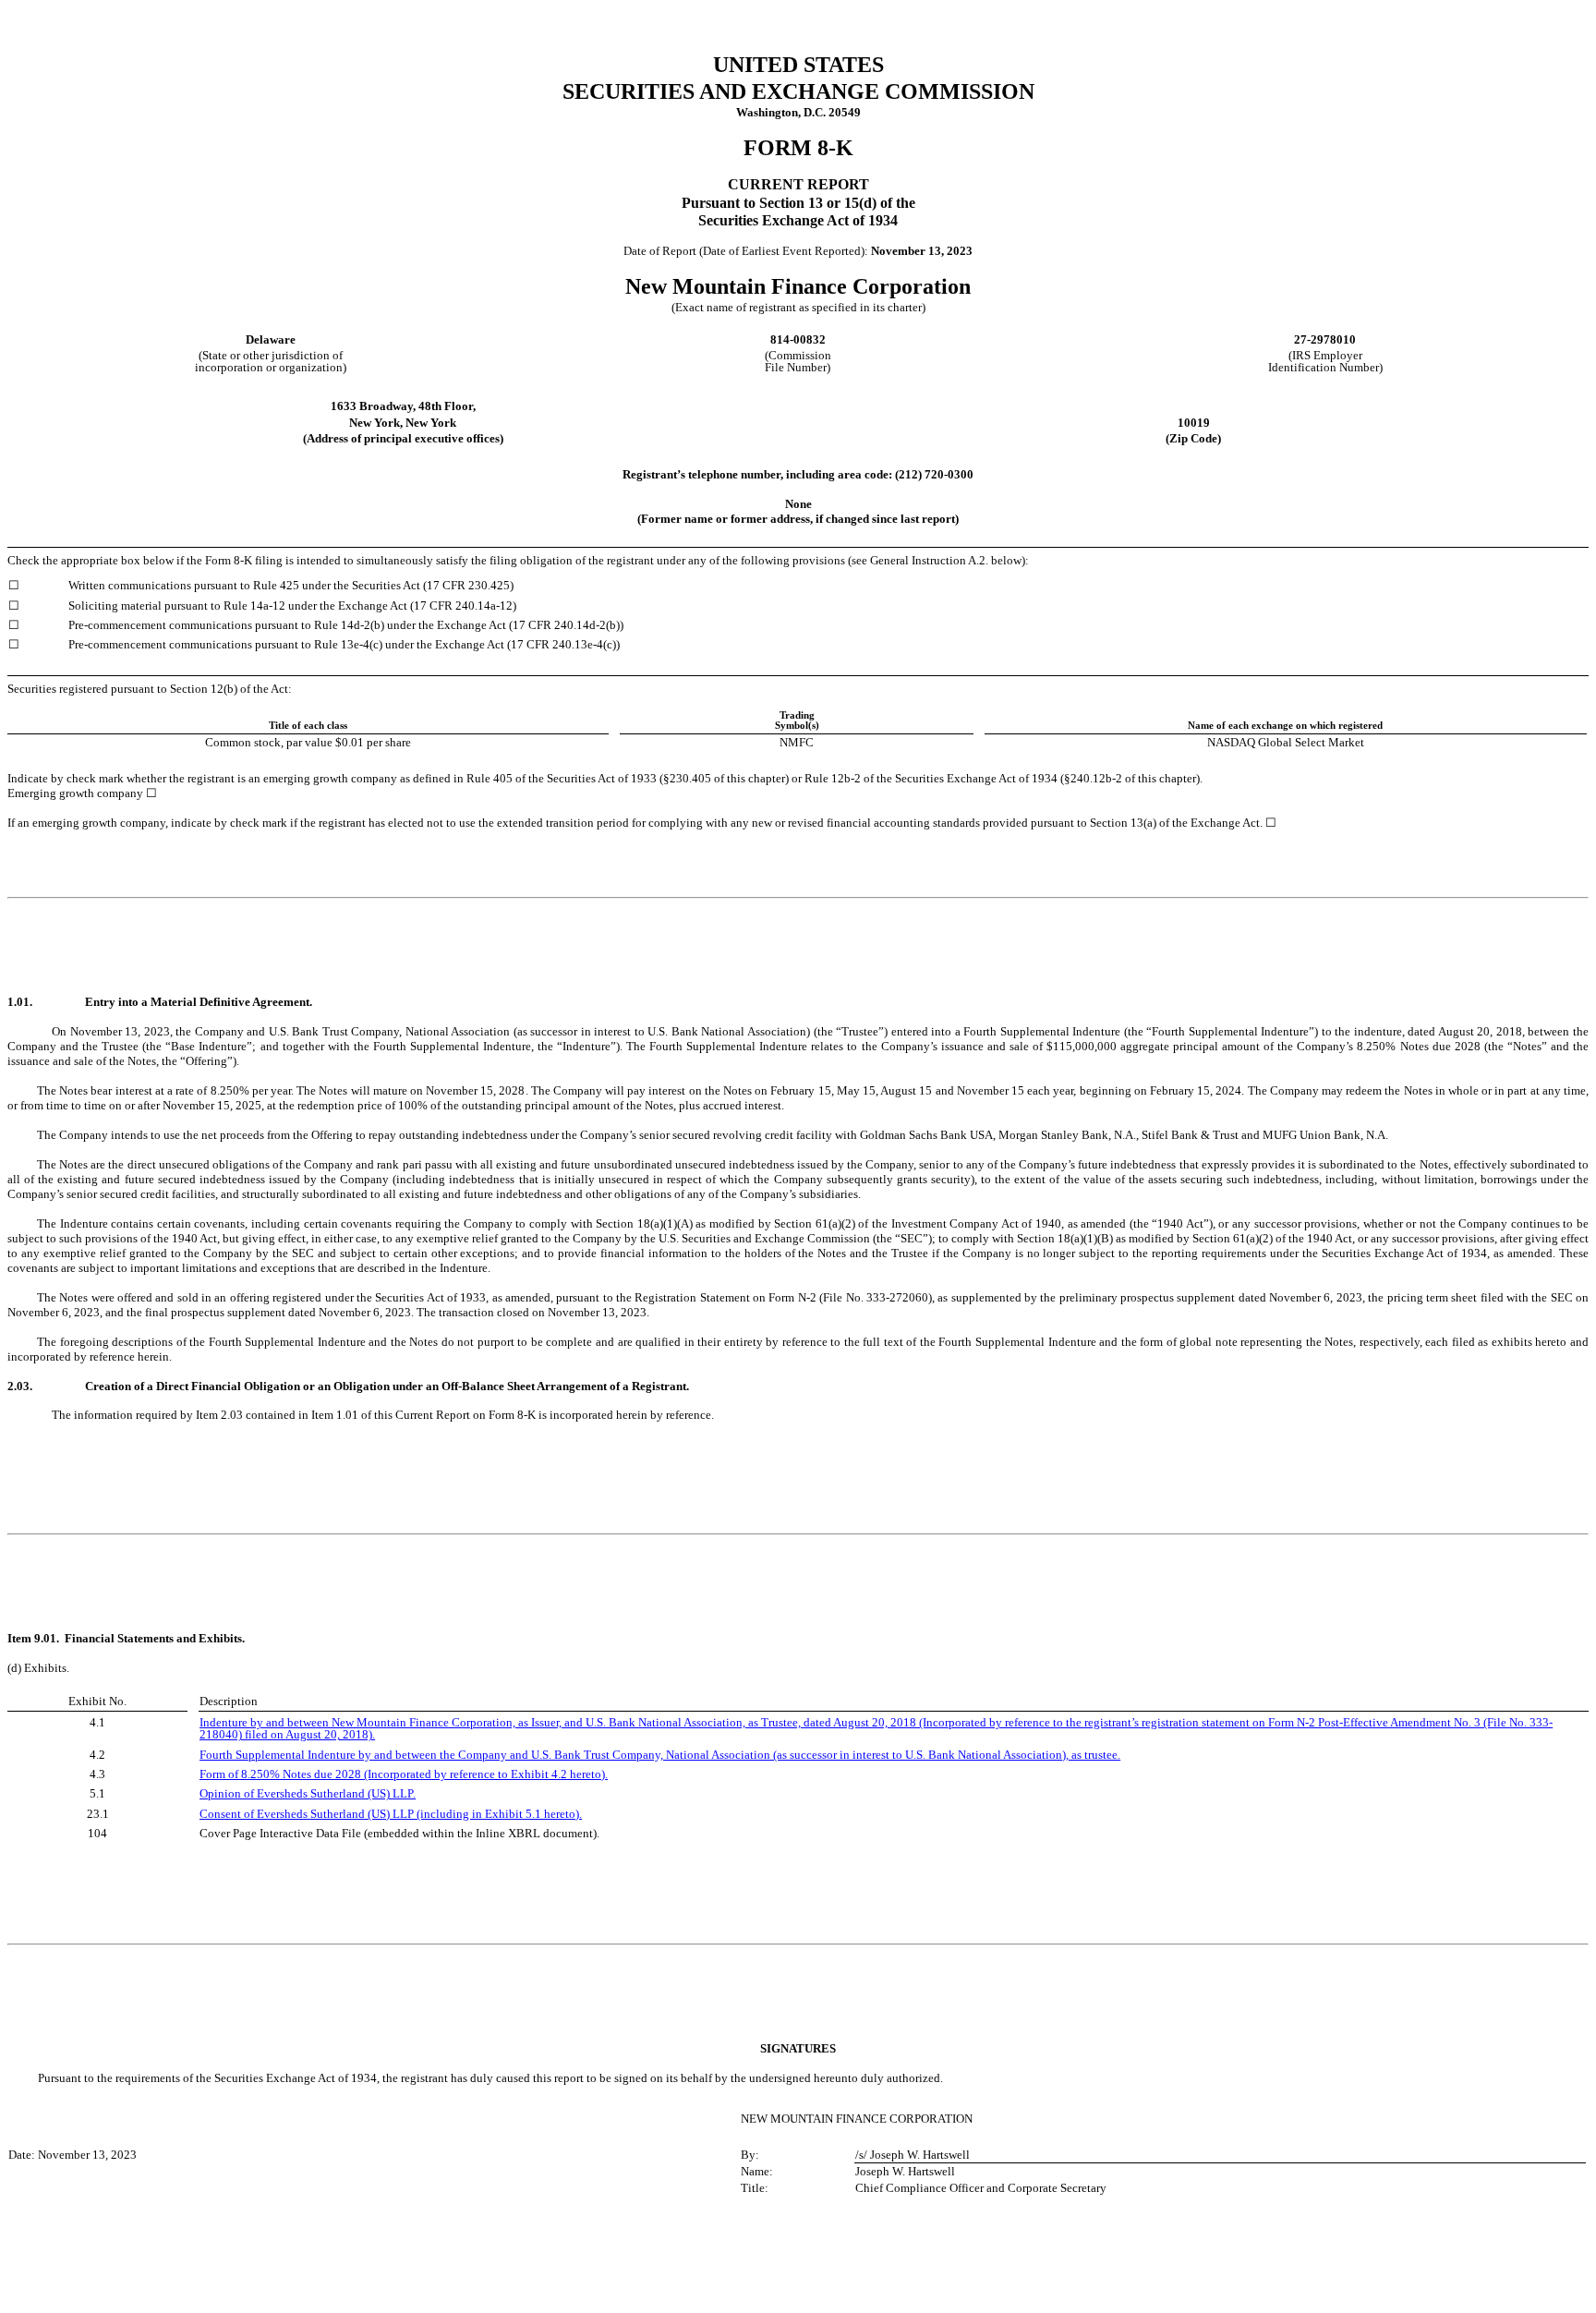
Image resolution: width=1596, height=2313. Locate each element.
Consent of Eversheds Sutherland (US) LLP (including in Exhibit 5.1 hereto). (391, 1814)
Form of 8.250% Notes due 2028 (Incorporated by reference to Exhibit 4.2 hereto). (404, 1774)
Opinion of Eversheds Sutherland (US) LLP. (308, 1793)
